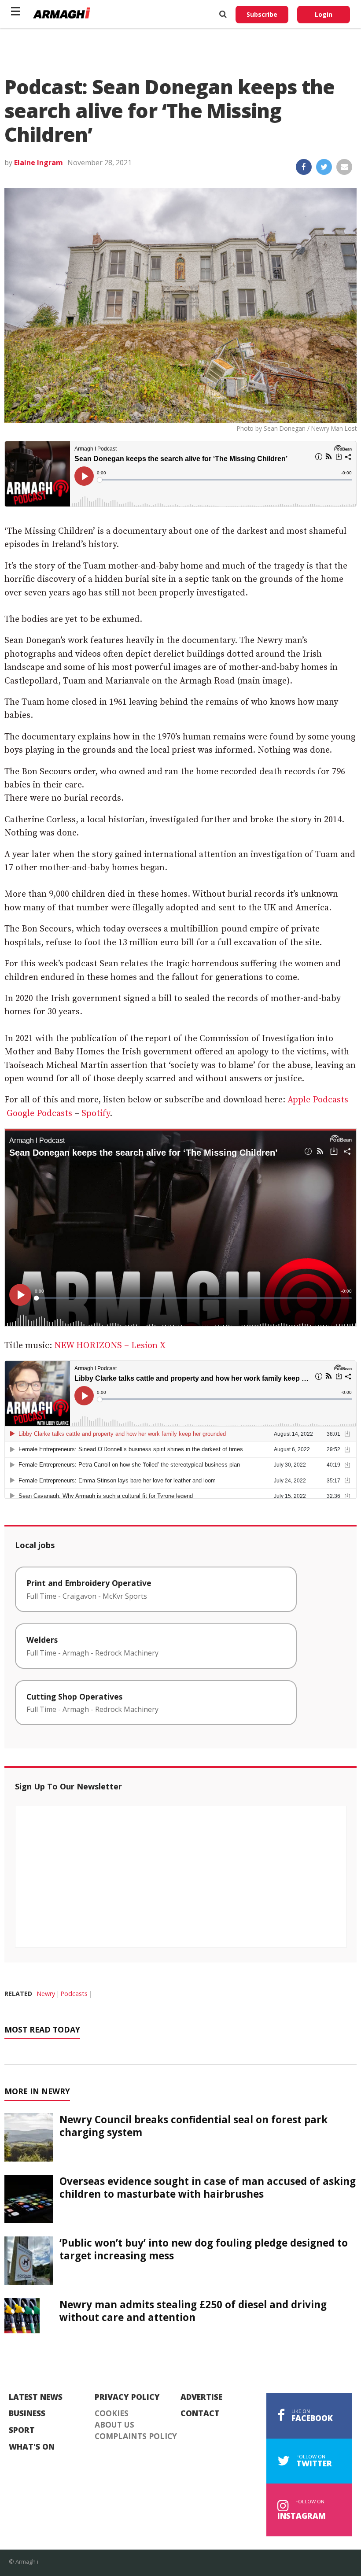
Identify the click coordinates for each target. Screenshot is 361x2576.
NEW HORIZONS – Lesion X (110, 1346)
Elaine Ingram (39, 163)
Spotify (96, 1114)
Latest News (36, 2397)
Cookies (112, 2413)
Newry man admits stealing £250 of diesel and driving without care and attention (193, 2311)
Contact (200, 2413)
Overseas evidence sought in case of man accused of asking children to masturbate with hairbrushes (208, 2188)
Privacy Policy (127, 2397)
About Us (114, 2425)
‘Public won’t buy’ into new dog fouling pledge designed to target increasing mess (204, 2249)
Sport (22, 2430)
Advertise (201, 2397)
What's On (32, 2447)
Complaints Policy (136, 2436)
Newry (46, 1994)
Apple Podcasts (318, 1100)
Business (27, 2413)
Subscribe (262, 14)
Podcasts (74, 1994)
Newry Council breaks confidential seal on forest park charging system (193, 2126)
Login (324, 14)
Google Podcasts (39, 1114)
